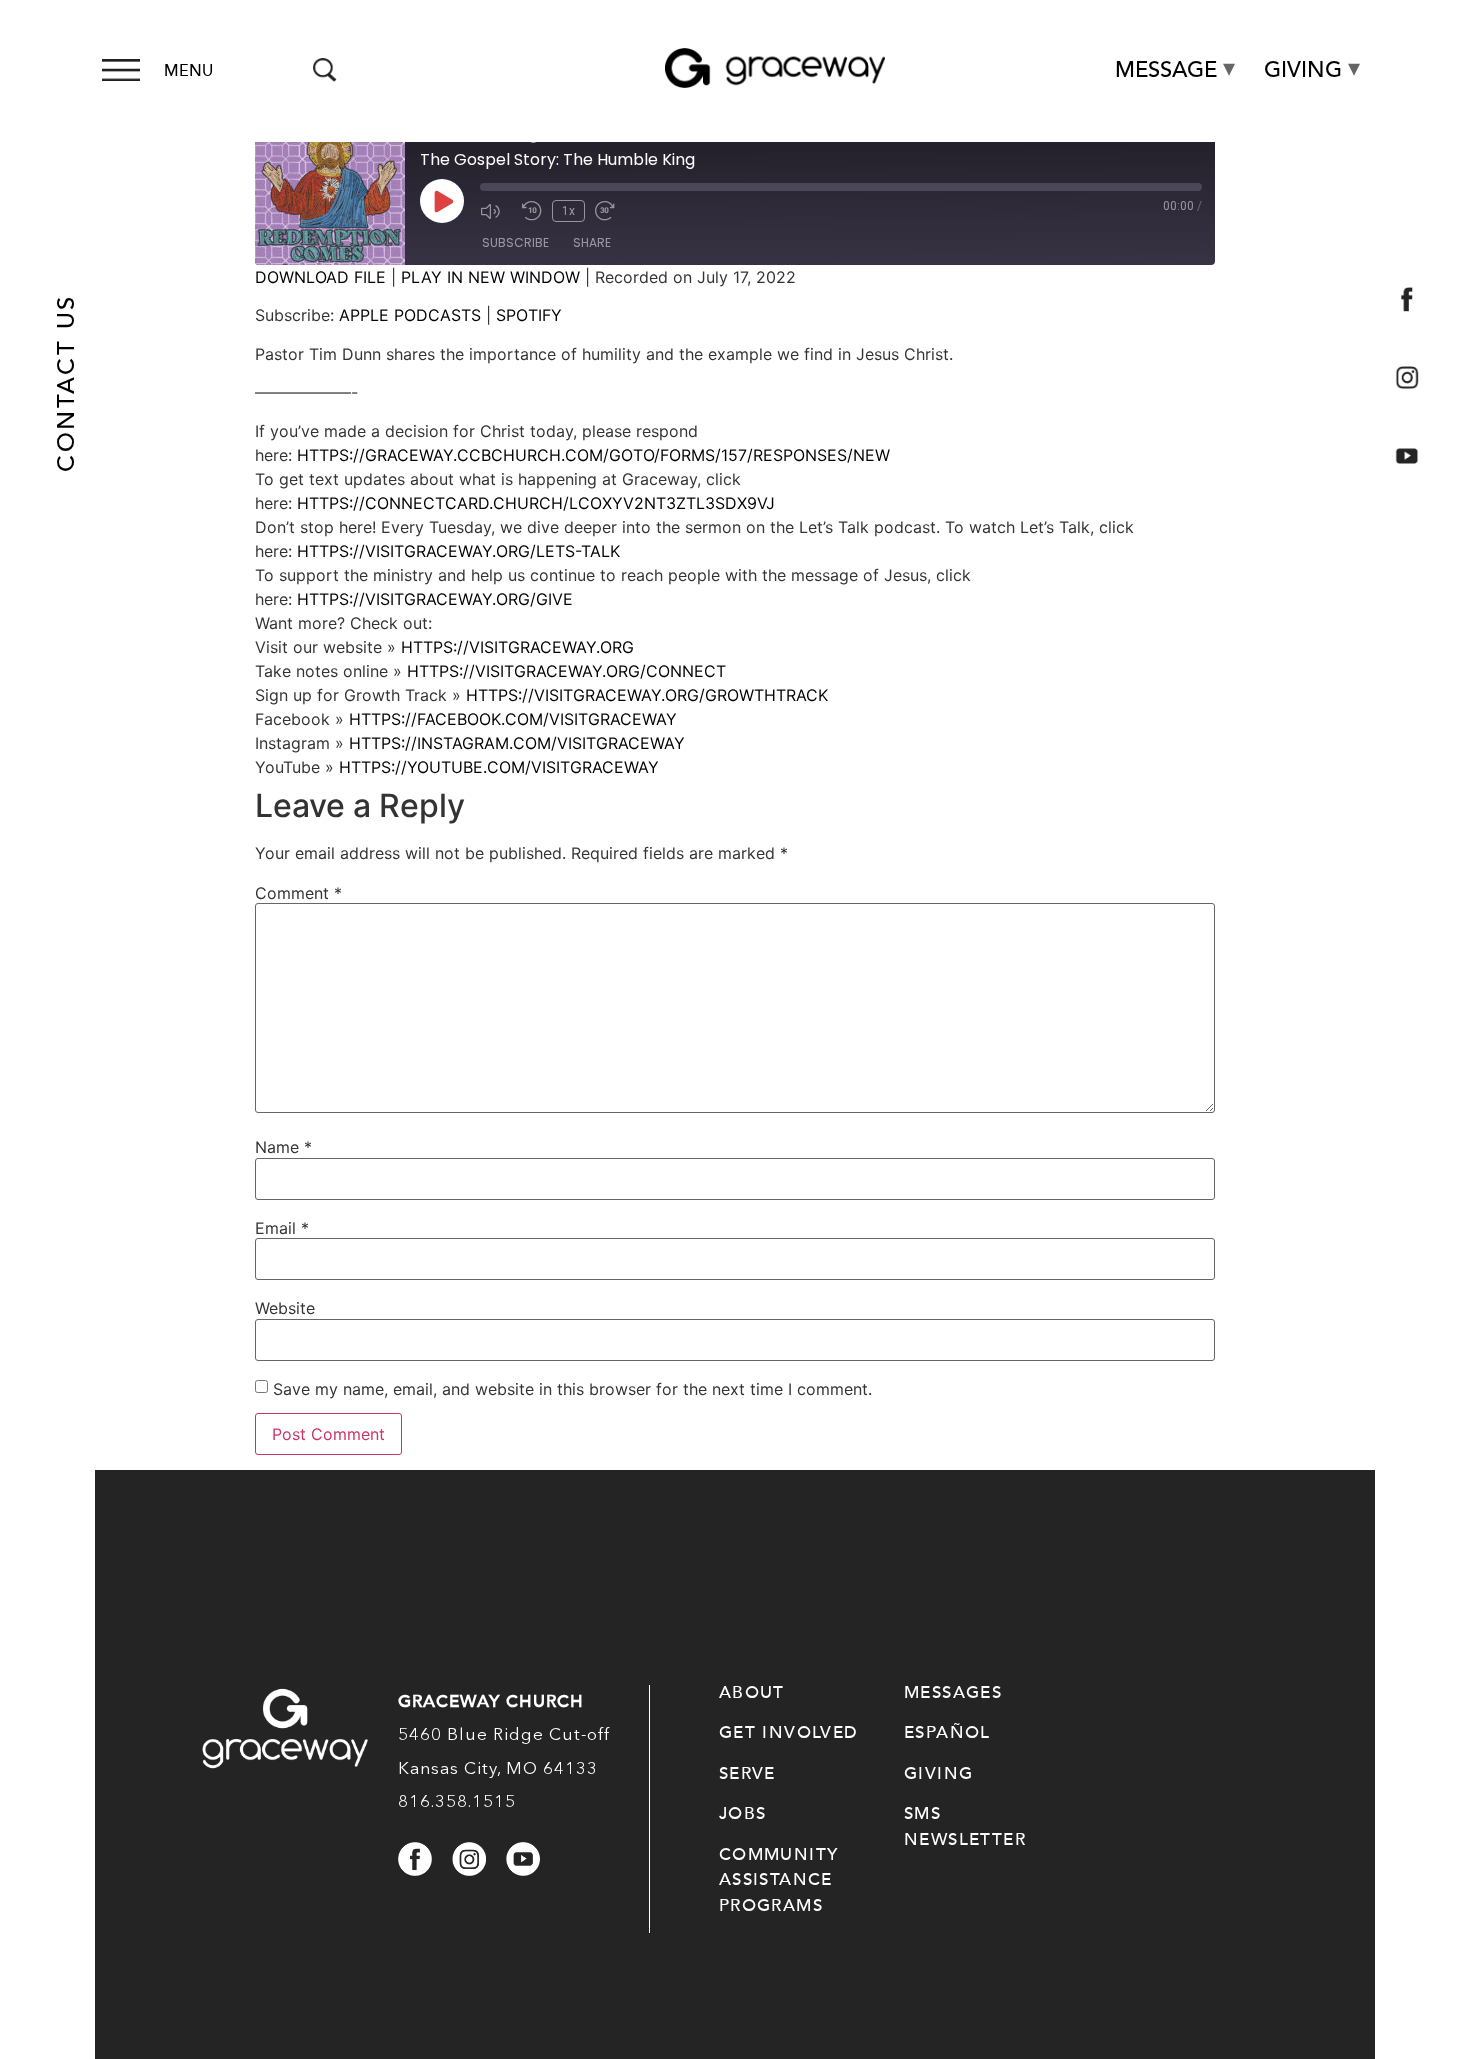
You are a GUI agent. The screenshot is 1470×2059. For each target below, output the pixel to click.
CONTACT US (66, 383)
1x (568, 211)
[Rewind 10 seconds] (532, 211)
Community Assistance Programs (779, 1880)
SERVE (747, 1773)
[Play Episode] (442, 201)
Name (283, 1147)
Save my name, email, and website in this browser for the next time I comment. (572, 1389)
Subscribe (515, 242)
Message (1166, 70)
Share (592, 242)
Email (282, 1228)
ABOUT (752, 1692)
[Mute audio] (496, 211)
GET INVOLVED (789, 1732)
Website (285, 1308)
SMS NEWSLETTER (965, 1826)
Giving (1303, 70)
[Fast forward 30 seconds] (611, 211)
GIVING (938, 1773)
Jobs (743, 1813)
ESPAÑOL (947, 1732)
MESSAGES (953, 1692)
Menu (188, 71)
